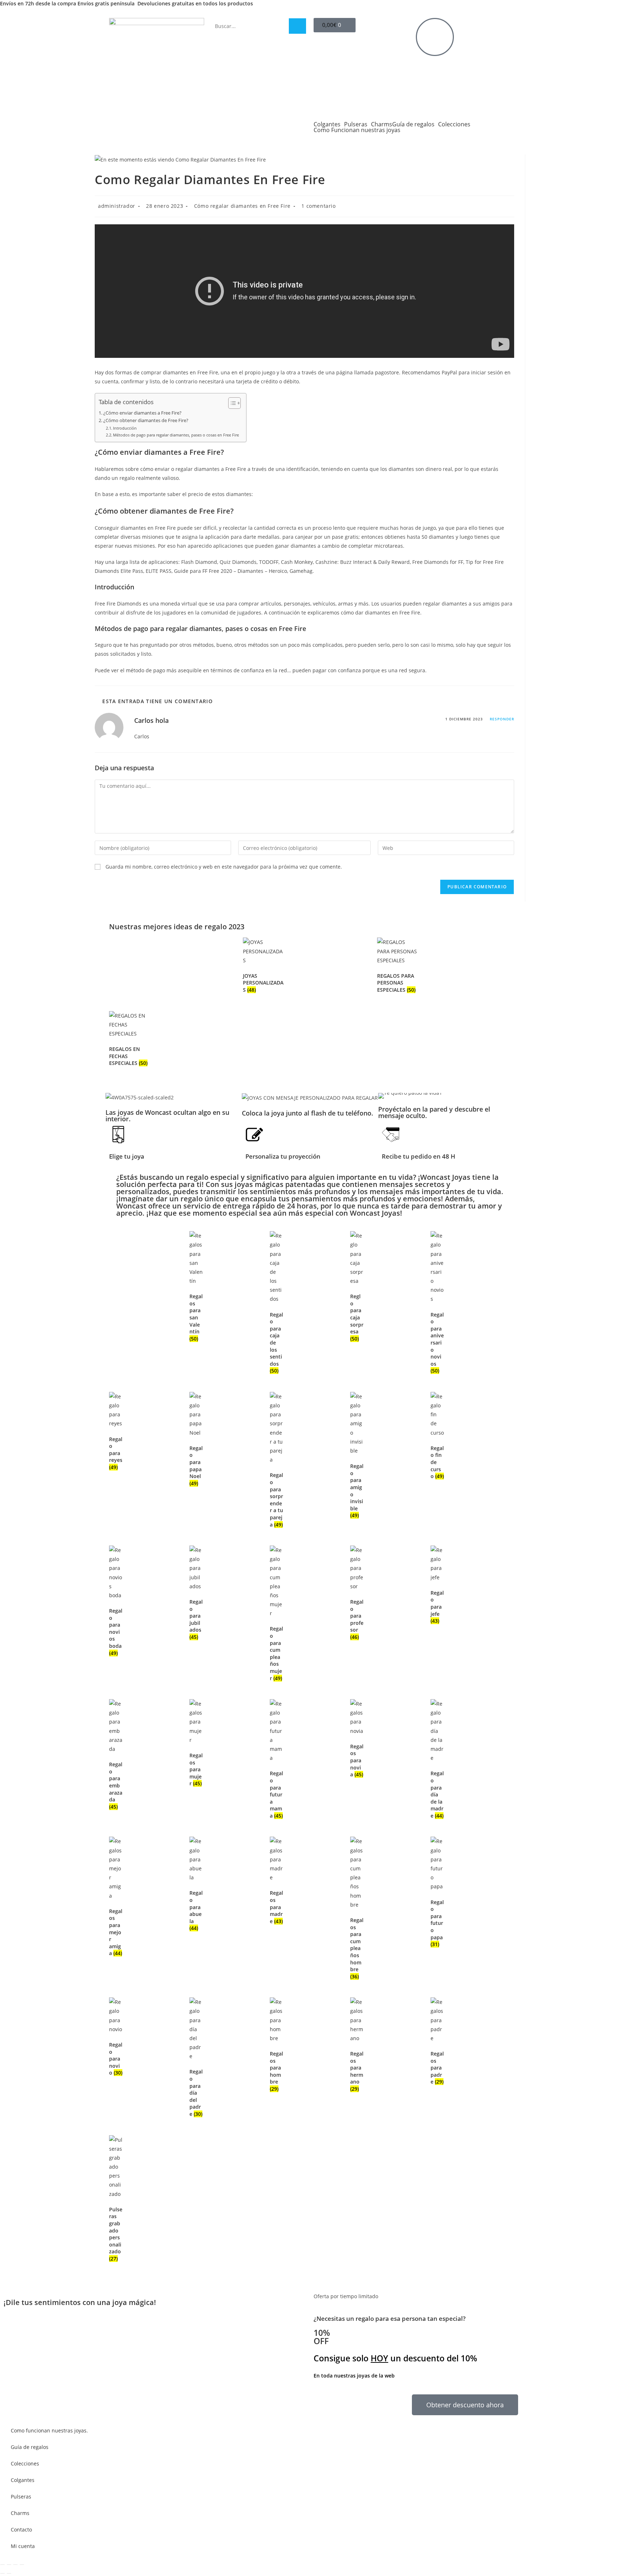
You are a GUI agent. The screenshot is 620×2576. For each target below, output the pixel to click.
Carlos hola (151, 720)
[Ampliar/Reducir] (3, 2565)
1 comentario (318, 206)
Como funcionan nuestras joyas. (49, 2430)
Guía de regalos (413, 124)
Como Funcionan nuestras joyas (357, 130)
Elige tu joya (127, 1156)
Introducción (125, 428)
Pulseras (356, 124)
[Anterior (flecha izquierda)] (3, 2573)
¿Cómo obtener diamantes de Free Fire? (146, 420)
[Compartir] (15, 2565)
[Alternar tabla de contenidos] (231, 403)
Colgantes (327, 124)
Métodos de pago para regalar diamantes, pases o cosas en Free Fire (176, 435)
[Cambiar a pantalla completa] (9, 2565)
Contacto (21, 2530)
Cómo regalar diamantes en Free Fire (242, 206)
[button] (385, 1096)
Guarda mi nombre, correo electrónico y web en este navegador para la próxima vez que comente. (224, 867)
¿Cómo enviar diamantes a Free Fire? (142, 413)
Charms (382, 124)
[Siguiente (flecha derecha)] (9, 2573)
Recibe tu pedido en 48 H (419, 1156)
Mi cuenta (23, 2546)
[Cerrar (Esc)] (22, 2565)
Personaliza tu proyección (283, 1156)
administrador (117, 206)
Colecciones (454, 124)
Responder (502, 719)
